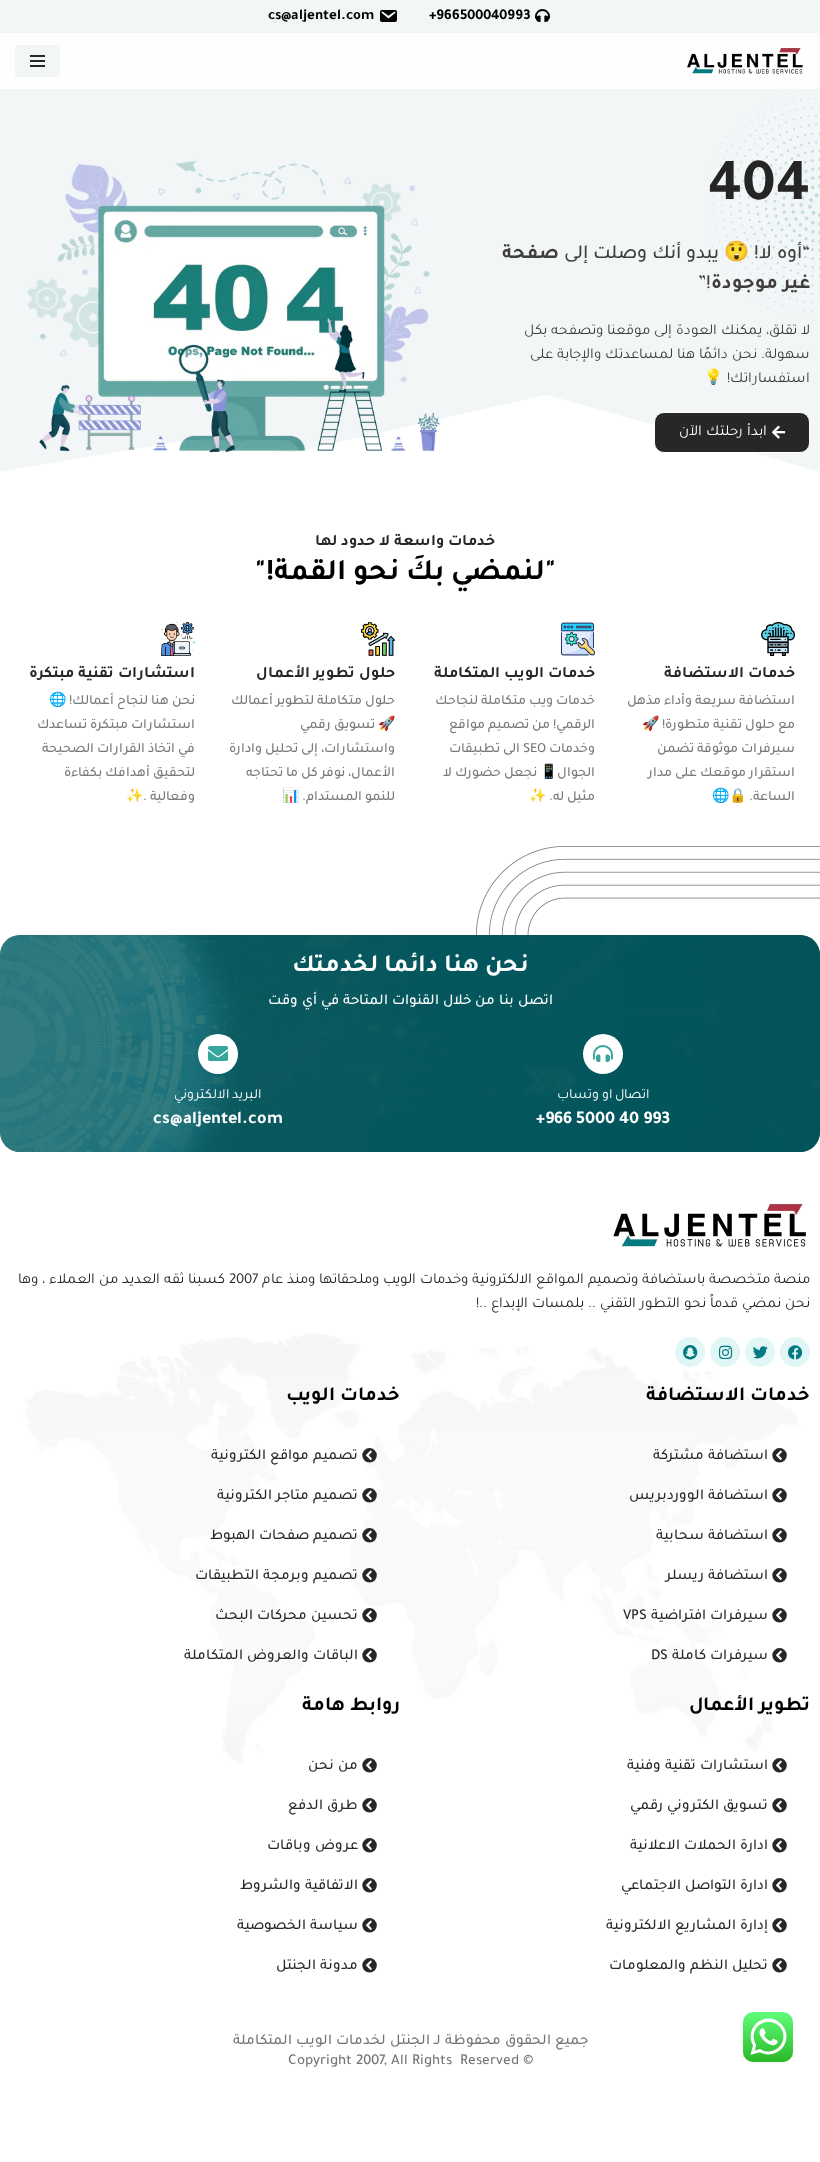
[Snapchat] (690, 1352)
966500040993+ (482, 16)
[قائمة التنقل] (37, 61)
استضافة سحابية (714, 1536)
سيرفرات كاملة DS (711, 1656)
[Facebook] (795, 1352)
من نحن (335, 1766)
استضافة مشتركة (712, 1456)
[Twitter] (760, 1352)
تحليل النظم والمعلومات (690, 1966)
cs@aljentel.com (321, 16)
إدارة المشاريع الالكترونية (689, 1926)
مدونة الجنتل (319, 1966)
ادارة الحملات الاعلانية (701, 1846)
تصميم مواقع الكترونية (286, 1456)
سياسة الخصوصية (299, 1926)
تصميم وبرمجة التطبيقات (278, 1576)
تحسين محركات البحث (288, 1616)
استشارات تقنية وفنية (699, 1766)
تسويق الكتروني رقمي (701, 1806)
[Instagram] (725, 1352)
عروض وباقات (314, 1846)
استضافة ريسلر (719, 1576)
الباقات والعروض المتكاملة (273, 1656)
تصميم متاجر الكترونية (289, 1496)
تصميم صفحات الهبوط (286, 1536)
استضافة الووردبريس (700, 1496)
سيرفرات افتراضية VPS (697, 1616)
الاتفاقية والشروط (301, 1886)
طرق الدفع (325, 1806)
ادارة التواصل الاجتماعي (696, 1886)
